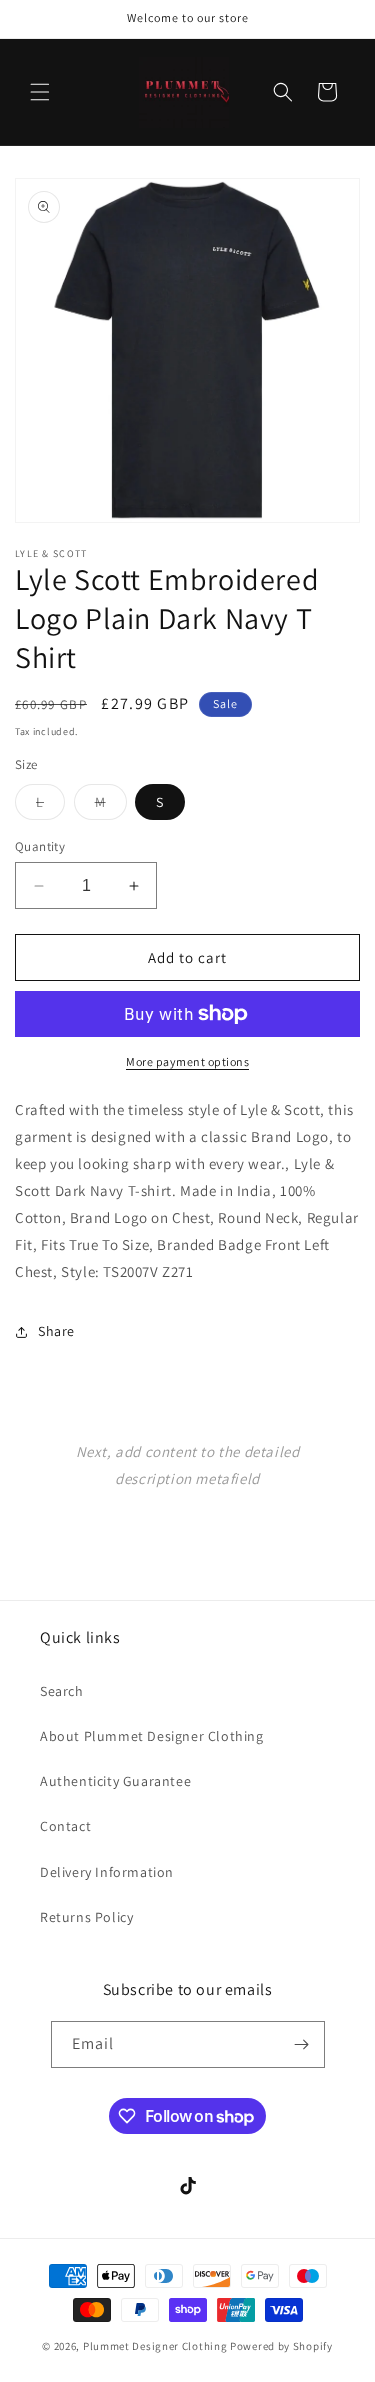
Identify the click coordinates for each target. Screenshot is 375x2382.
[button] (40, 92)
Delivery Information (107, 1872)
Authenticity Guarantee (115, 1781)
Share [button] (56, 1331)
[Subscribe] (302, 2044)
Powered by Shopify (281, 2346)
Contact (65, 1826)
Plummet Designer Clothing (155, 2346)
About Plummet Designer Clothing (152, 1736)
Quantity (40, 846)
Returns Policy (86, 1917)
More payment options (187, 1061)
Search (62, 1691)
